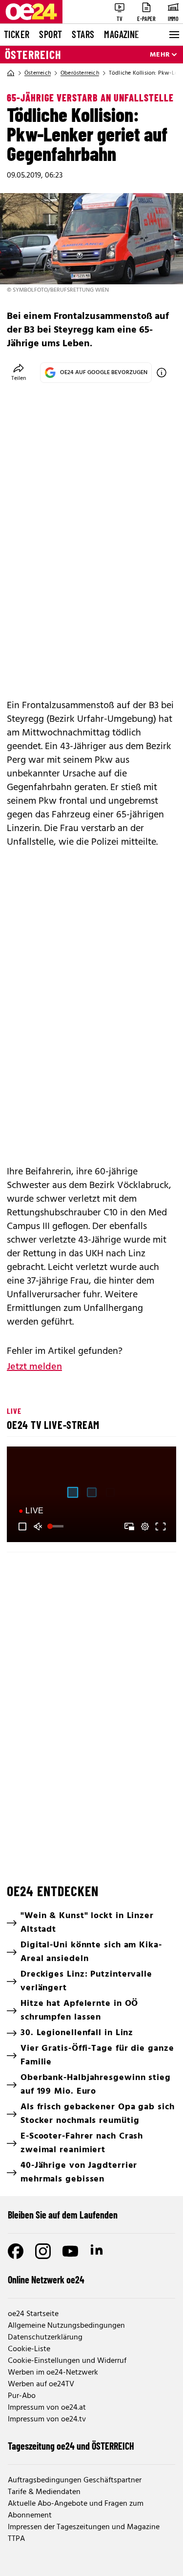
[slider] (57, 1526)
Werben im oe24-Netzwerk (53, 2373)
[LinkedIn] (98, 2251)
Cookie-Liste (29, 2349)
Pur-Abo (22, 2396)
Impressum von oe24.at (47, 2408)
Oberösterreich (80, 73)
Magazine (122, 34)
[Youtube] (70, 2251)
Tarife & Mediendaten (44, 2492)
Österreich (33, 55)
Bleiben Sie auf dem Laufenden (63, 2215)
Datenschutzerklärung (45, 2338)
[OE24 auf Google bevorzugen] (162, 373)
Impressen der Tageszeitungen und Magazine (84, 2527)
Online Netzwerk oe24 (46, 2279)
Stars (83, 34)
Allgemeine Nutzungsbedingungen (66, 2326)
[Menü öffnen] (173, 35)
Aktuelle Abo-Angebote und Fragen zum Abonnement (76, 2510)
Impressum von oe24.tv (47, 2419)
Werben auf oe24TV (41, 2384)
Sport (51, 34)
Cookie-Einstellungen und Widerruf (67, 2361)
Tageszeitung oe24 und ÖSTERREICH (71, 2446)
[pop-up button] (145, 1526)
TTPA (16, 2539)
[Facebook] (16, 2251)
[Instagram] (43, 2251)
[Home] (11, 73)
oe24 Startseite (33, 2314)
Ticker (17, 34)
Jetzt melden (34, 1367)
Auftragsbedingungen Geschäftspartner (75, 2480)
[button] (22, 1526)
